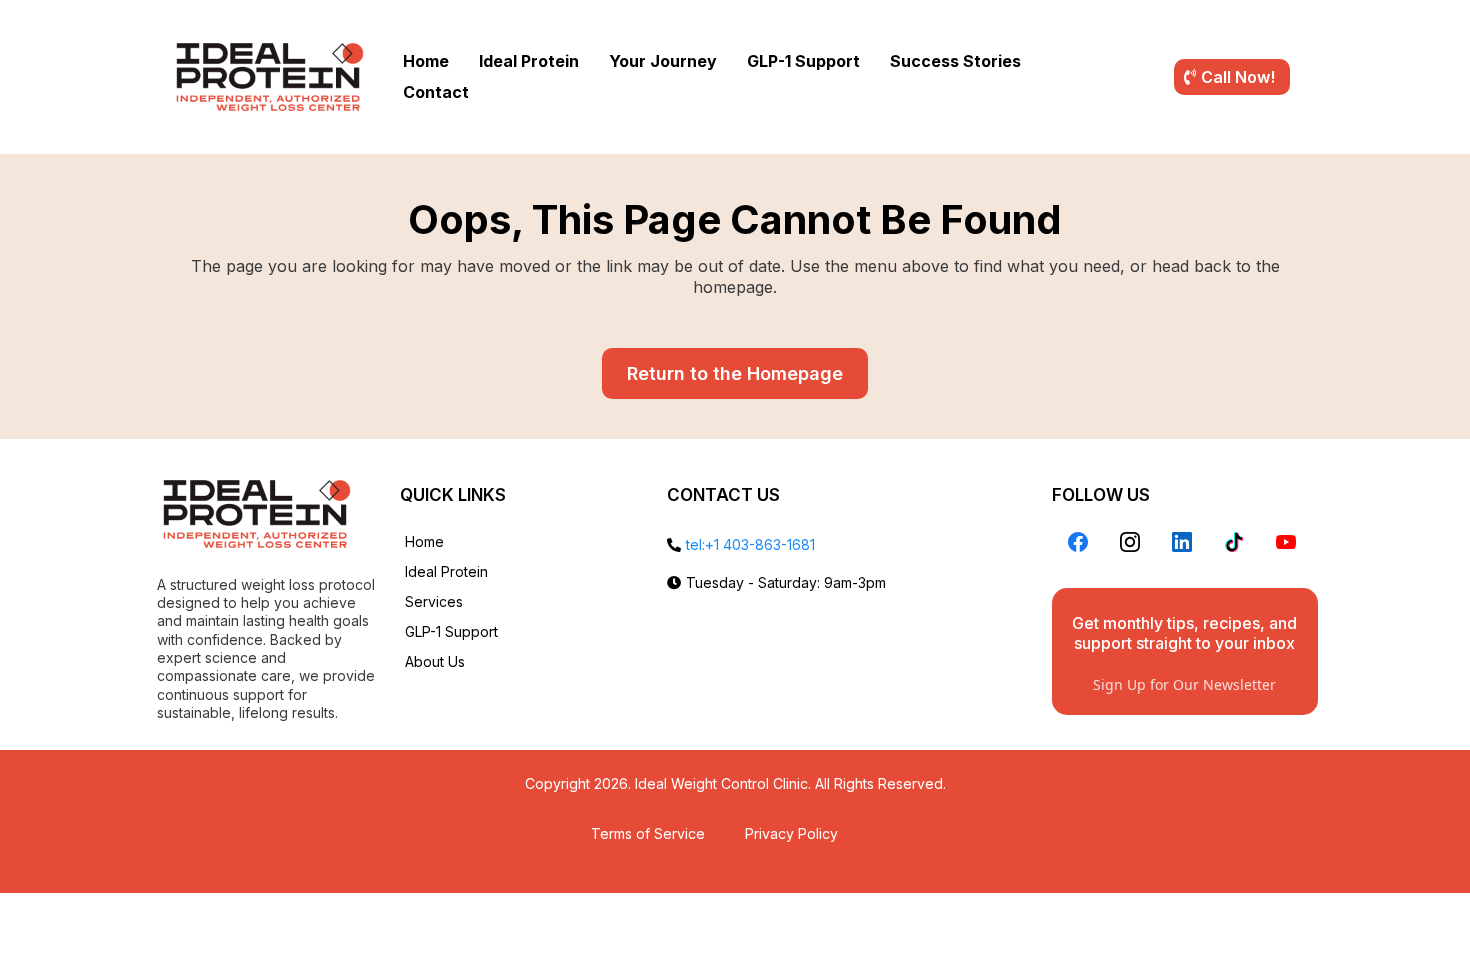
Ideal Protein (529, 61)
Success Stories (955, 61)
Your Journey (663, 61)
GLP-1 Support (803, 61)
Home (426, 61)
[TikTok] (1234, 542)
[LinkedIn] (1182, 542)
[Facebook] (1078, 542)
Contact (436, 92)
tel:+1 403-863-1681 (750, 544)
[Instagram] (1130, 542)
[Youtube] (1286, 542)
